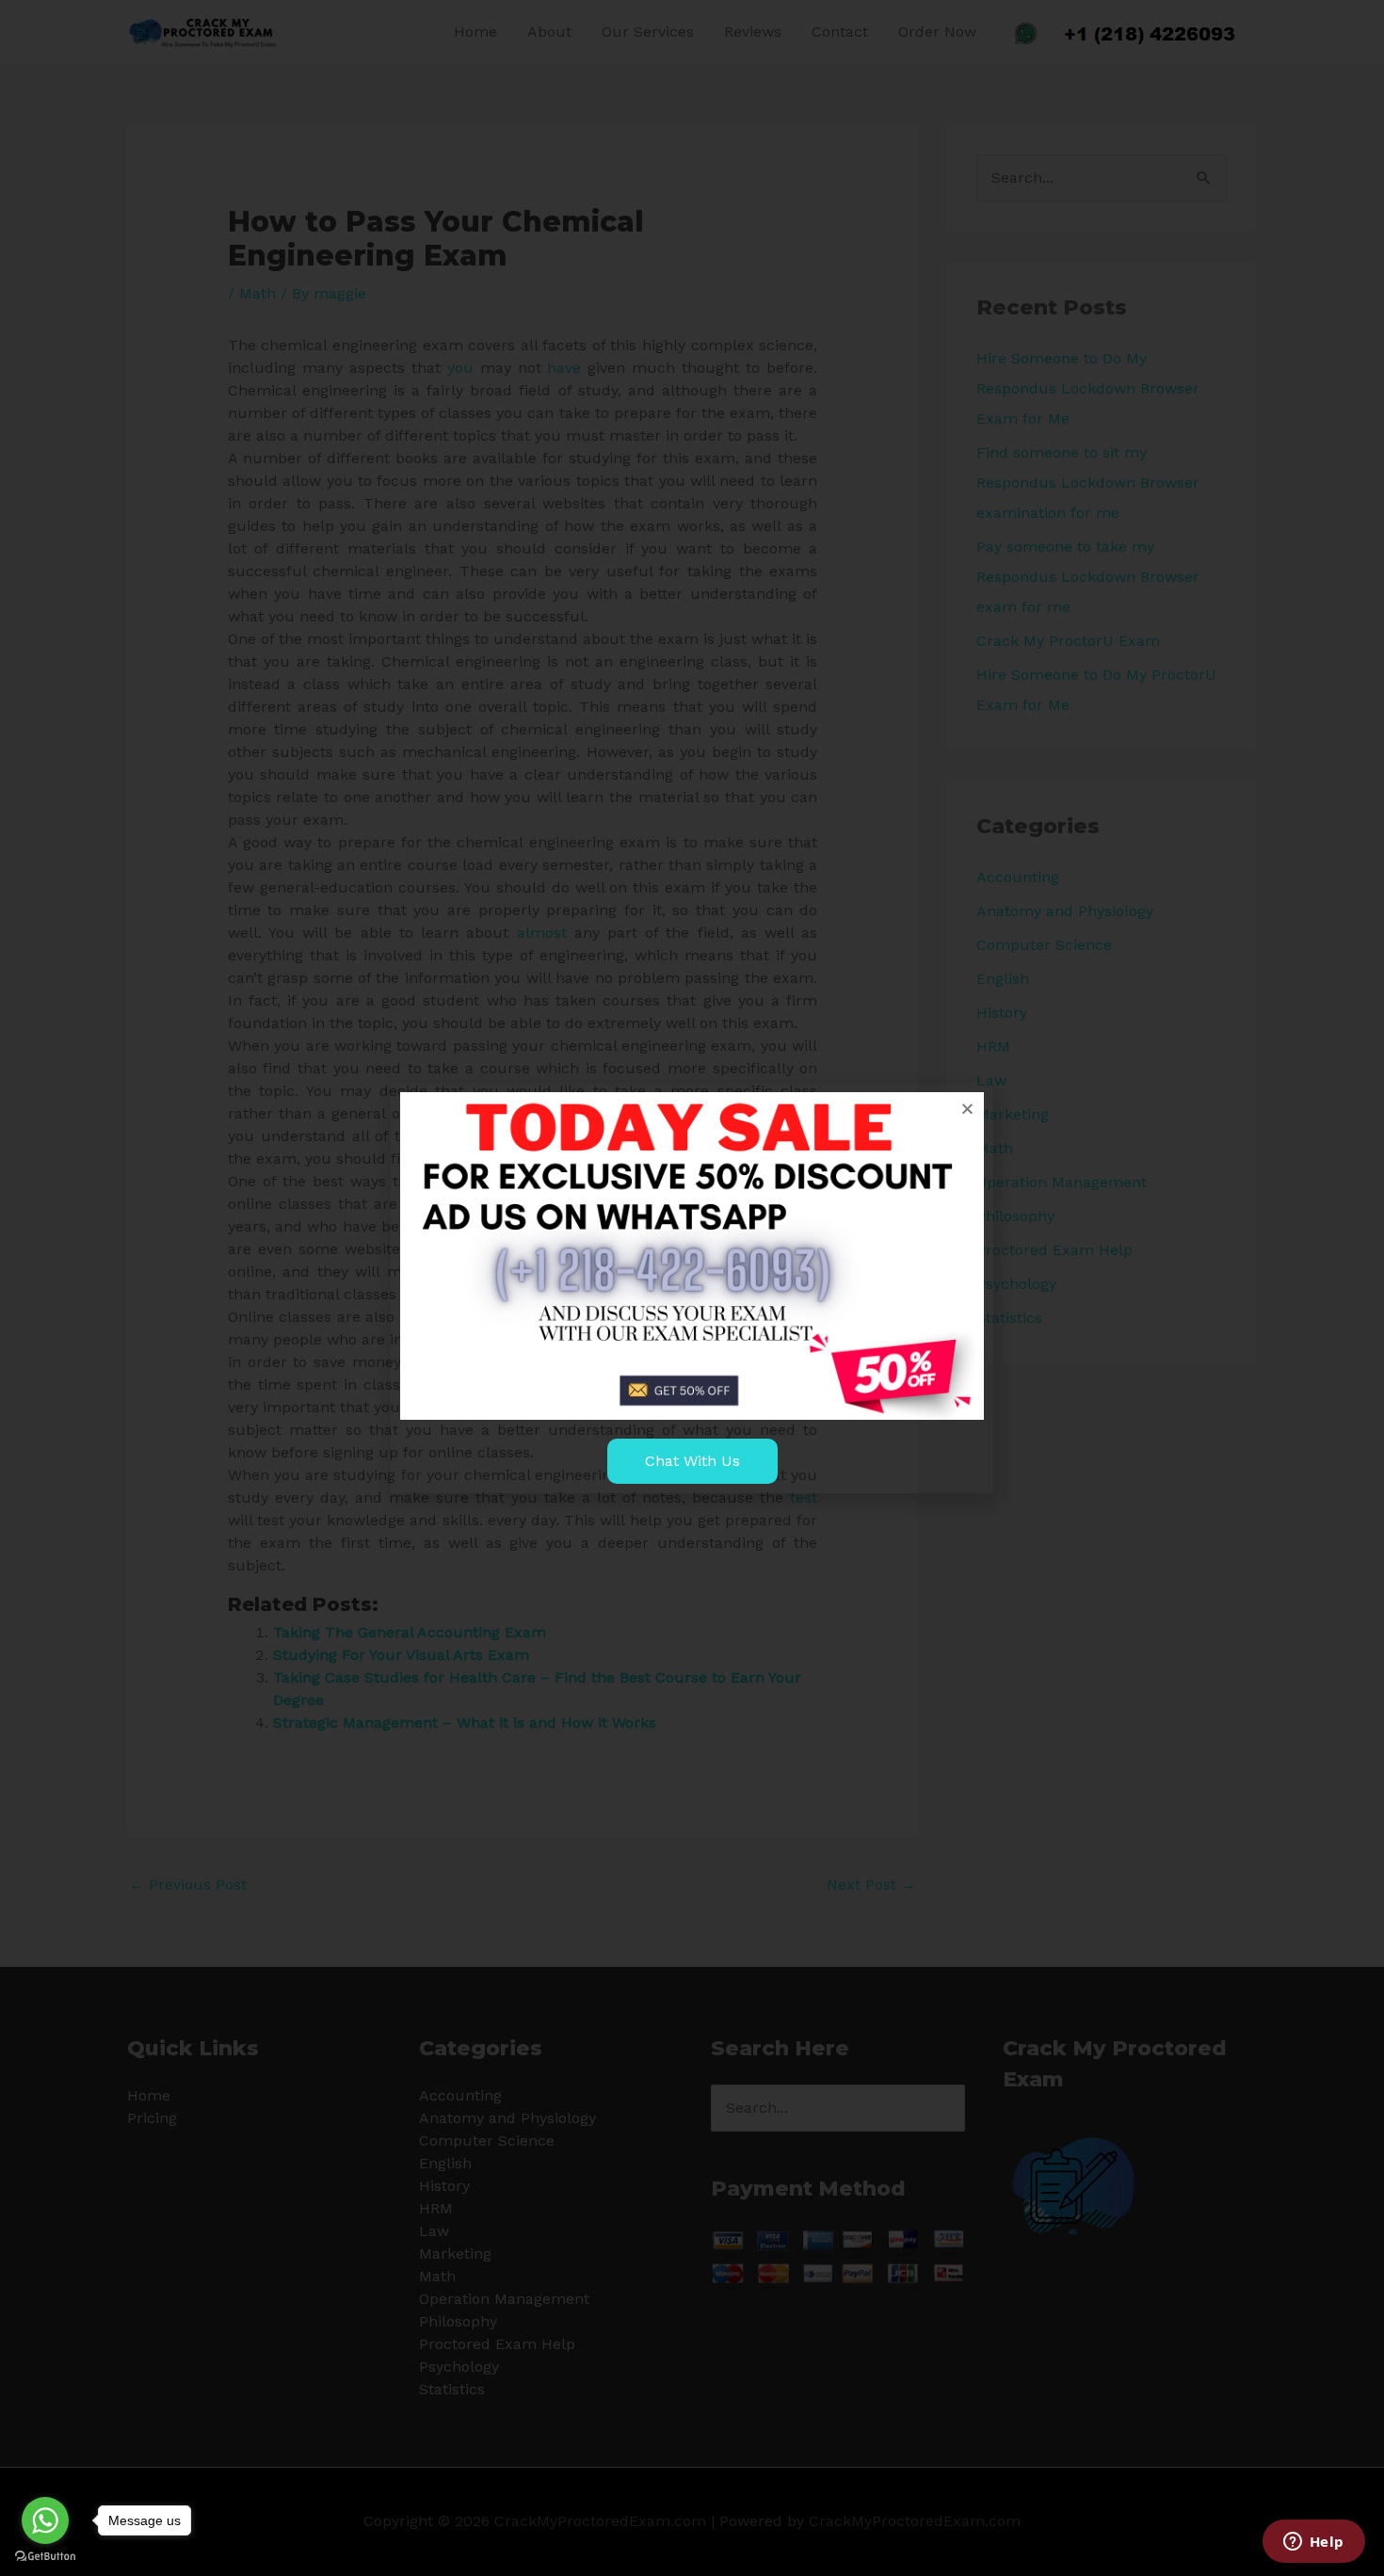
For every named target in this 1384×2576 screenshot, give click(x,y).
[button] (967, 1109)
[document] (692, 1288)
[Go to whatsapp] (45, 2520)
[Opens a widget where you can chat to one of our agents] (1313, 2543)
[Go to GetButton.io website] (45, 2557)
